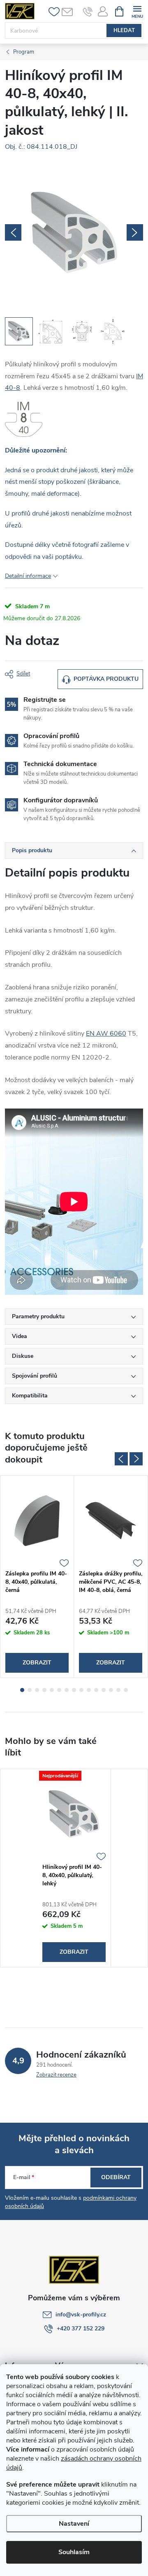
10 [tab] (89, 1690)
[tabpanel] (37, 1577)
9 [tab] (81, 1690)
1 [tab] (22, 1690)
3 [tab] (37, 1690)
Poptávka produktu (106, 679)
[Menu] (137, 11)
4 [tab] (44, 1690)
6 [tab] (59, 1690)
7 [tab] (67, 1690)
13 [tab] (111, 1690)
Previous (121, 1459)
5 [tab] (52, 1690)
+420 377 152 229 (81, 2329)
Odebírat (116, 2177)
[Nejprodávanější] (74, 1814)
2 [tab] (30, 1690)
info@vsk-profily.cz (81, 2315)
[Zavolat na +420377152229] (88, 12)
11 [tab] (96, 1690)
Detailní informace (28, 576)
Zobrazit (37, 1663)
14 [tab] (118, 1690)
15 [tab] (126, 1690)
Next (136, 1459)
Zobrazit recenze (56, 2075)
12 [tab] (104, 1690)
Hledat (124, 30)
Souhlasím (74, 2552)
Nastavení (74, 2524)
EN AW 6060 (106, 1034)
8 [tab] (74, 1690)
